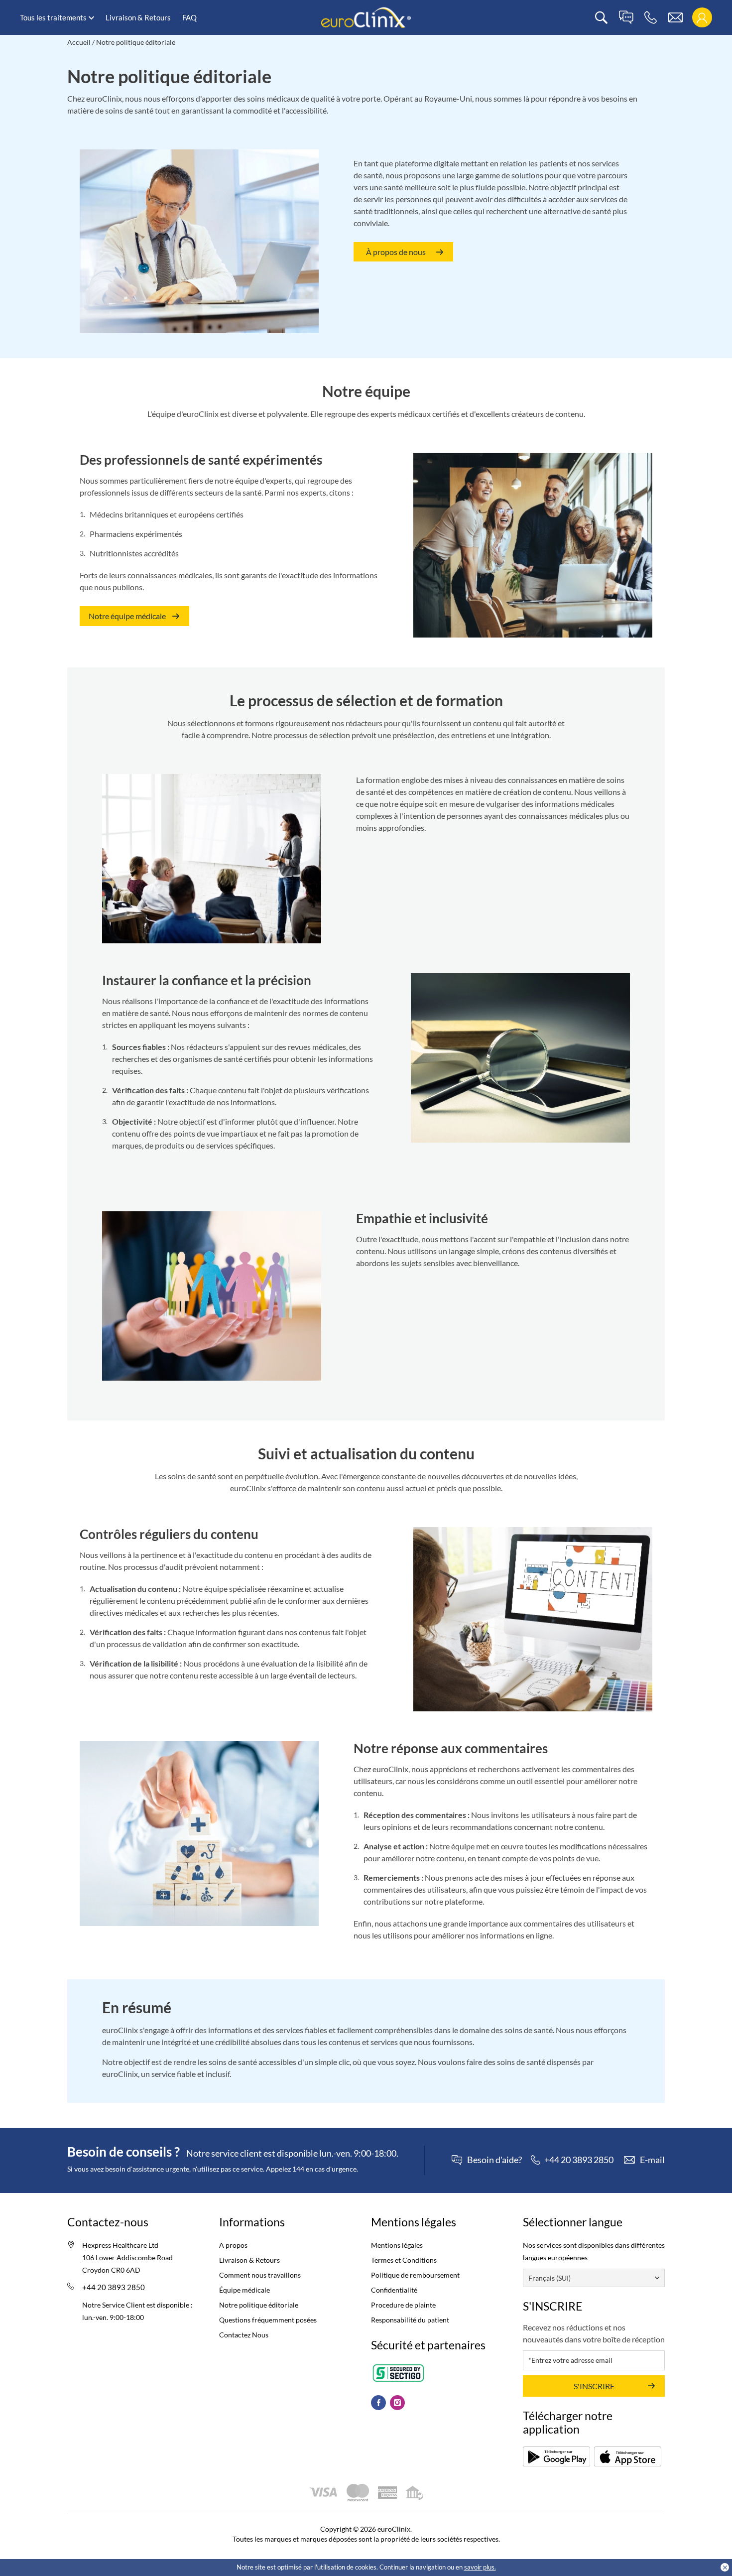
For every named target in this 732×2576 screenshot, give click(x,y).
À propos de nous (396, 252)
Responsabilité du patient (410, 2320)
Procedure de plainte (403, 2305)
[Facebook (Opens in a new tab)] (378, 2403)
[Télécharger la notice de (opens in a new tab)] (556, 2456)
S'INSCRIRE (594, 2386)
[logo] (366, 17)
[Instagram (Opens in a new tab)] (397, 2403)
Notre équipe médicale (127, 616)
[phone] (651, 18)
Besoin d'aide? (494, 2160)
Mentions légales (397, 2245)
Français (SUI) (549, 2278)
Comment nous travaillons (260, 2275)
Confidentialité (394, 2290)
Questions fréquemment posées (268, 2320)
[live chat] (626, 18)
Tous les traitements (53, 17)
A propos (233, 2245)
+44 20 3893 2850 (114, 2287)
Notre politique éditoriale (259, 2305)
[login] (702, 18)
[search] (601, 18)
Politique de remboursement (415, 2275)
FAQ (189, 17)
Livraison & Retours (138, 17)
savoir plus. (480, 2567)
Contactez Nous (244, 2335)
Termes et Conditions (404, 2260)
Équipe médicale (244, 2290)
